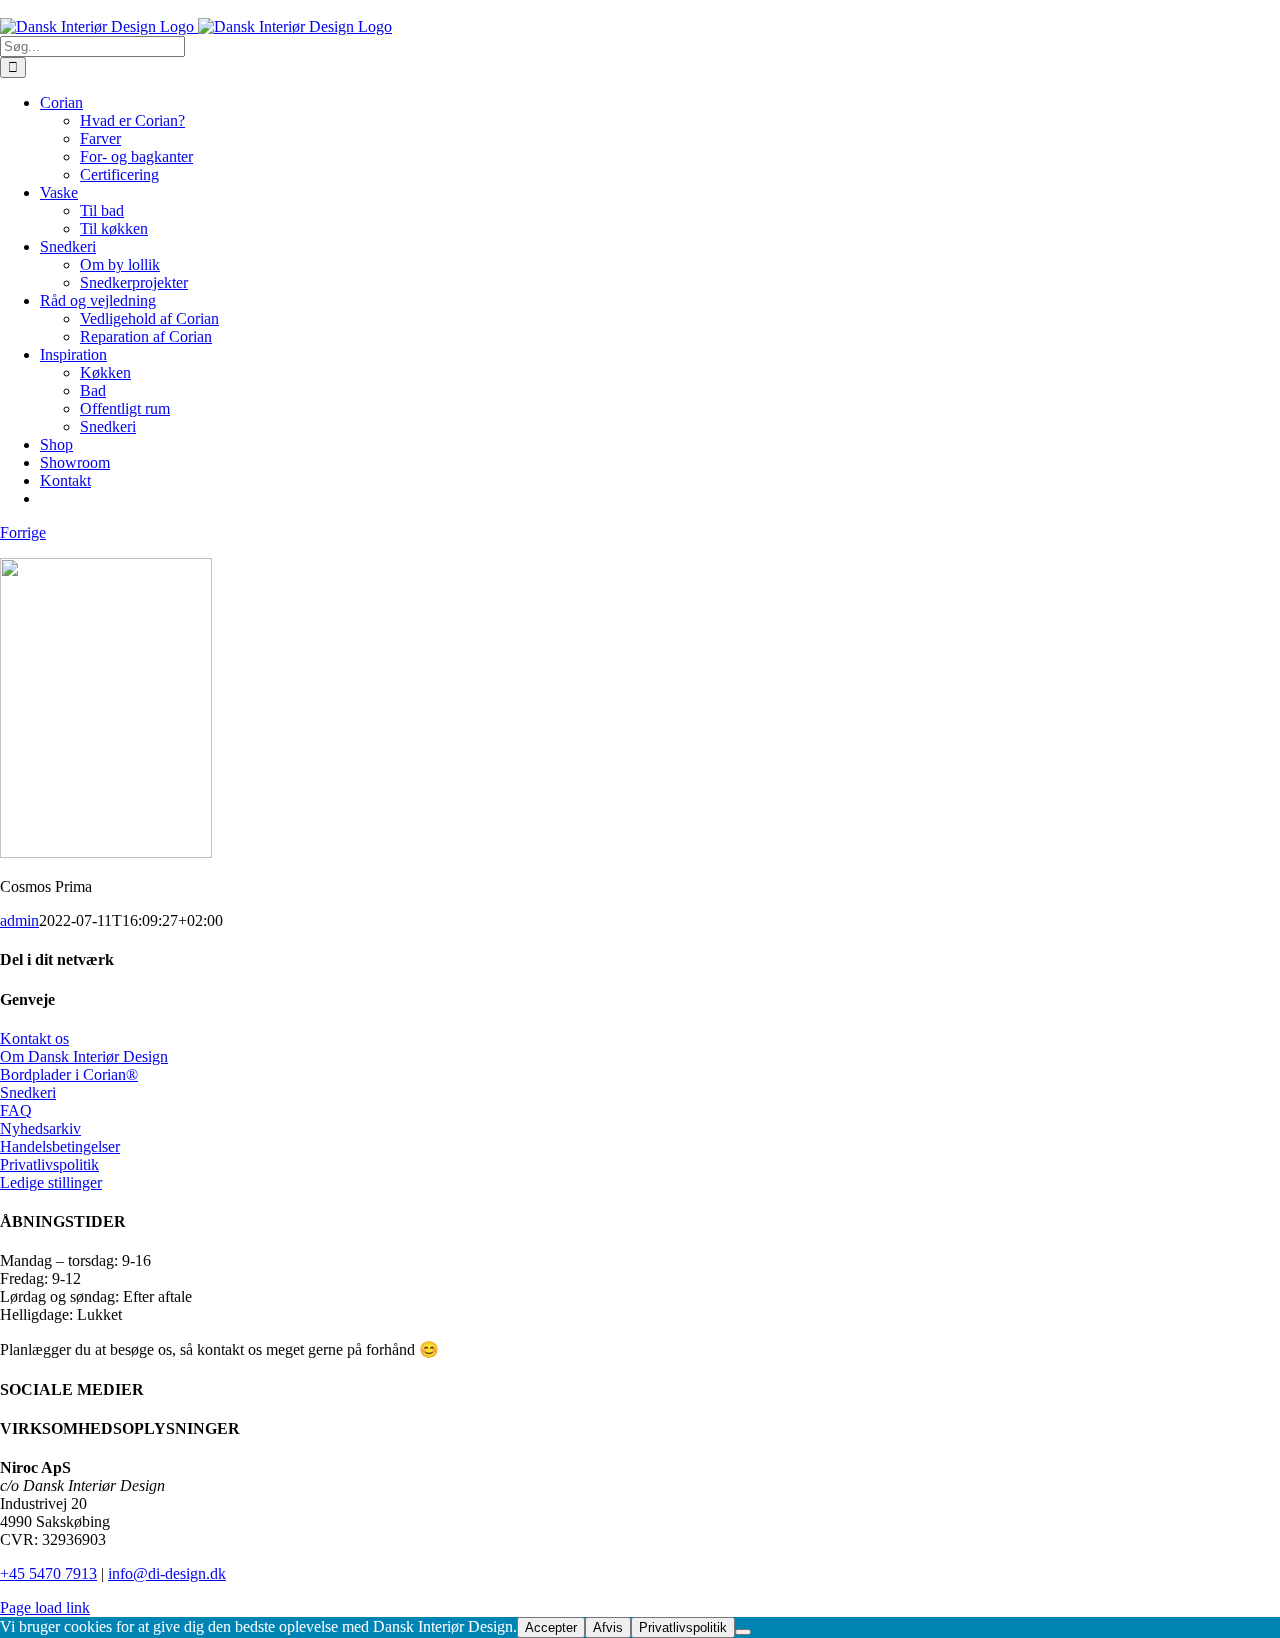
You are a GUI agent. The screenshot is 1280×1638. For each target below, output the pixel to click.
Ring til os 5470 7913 (68, 8)
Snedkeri (28, 1092)
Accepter (551, 1627)
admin (19, 920)
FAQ (16, 1110)
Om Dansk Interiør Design (84, 1056)
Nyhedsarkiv (40, 1128)
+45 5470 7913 (48, 1573)
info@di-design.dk (167, 1573)
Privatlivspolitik (49, 1164)
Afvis (608, 1627)
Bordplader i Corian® (69, 1074)
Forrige (23, 532)
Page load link (45, 1607)
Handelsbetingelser (60, 1146)
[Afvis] (743, 1632)
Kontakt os (34, 1038)
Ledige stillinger (51, 1182)
